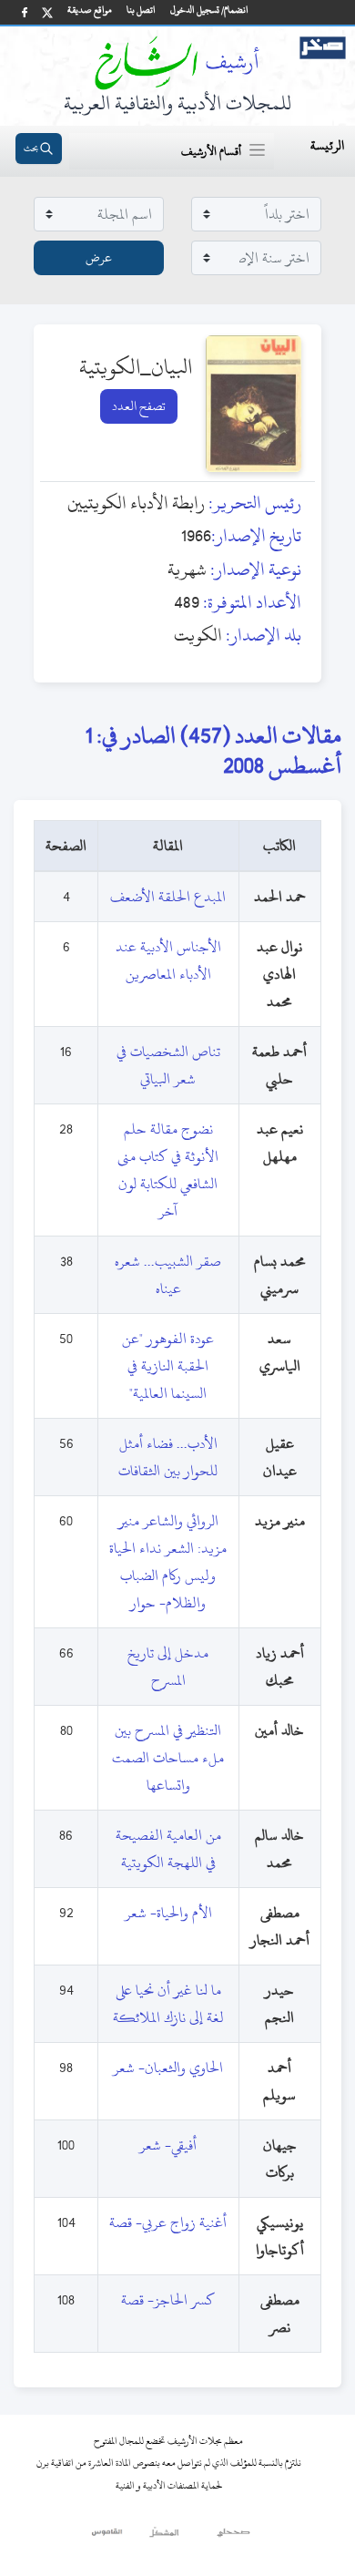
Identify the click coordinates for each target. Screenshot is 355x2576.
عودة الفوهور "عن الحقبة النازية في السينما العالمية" (168, 1366)
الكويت (198, 635)
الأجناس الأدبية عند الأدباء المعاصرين (168, 960)
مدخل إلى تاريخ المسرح (168, 1667)
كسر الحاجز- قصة (168, 2300)
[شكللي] (164, 2537)
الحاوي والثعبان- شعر (168, 2068)
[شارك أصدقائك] (25, 12)
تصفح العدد (139, 406)
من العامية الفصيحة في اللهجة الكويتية (168, 1849)
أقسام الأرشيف (211, 151)
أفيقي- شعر (168, 2145)
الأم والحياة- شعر (168, 1913)
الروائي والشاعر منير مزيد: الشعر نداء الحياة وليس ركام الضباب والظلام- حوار (168, 1562)
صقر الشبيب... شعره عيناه (168, 1275)
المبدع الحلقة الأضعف (168, 897)
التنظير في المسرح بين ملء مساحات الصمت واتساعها (168, 1758)
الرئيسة (327, 145)
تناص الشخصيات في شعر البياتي (168, 1065)
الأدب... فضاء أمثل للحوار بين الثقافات (168, 1457)
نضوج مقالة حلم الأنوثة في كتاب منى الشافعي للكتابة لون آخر (168, 1170)
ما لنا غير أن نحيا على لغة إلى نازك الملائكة (168, 2004)
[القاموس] (108, 2537)
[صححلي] (233, 2537)
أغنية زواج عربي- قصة (168, 2222)
